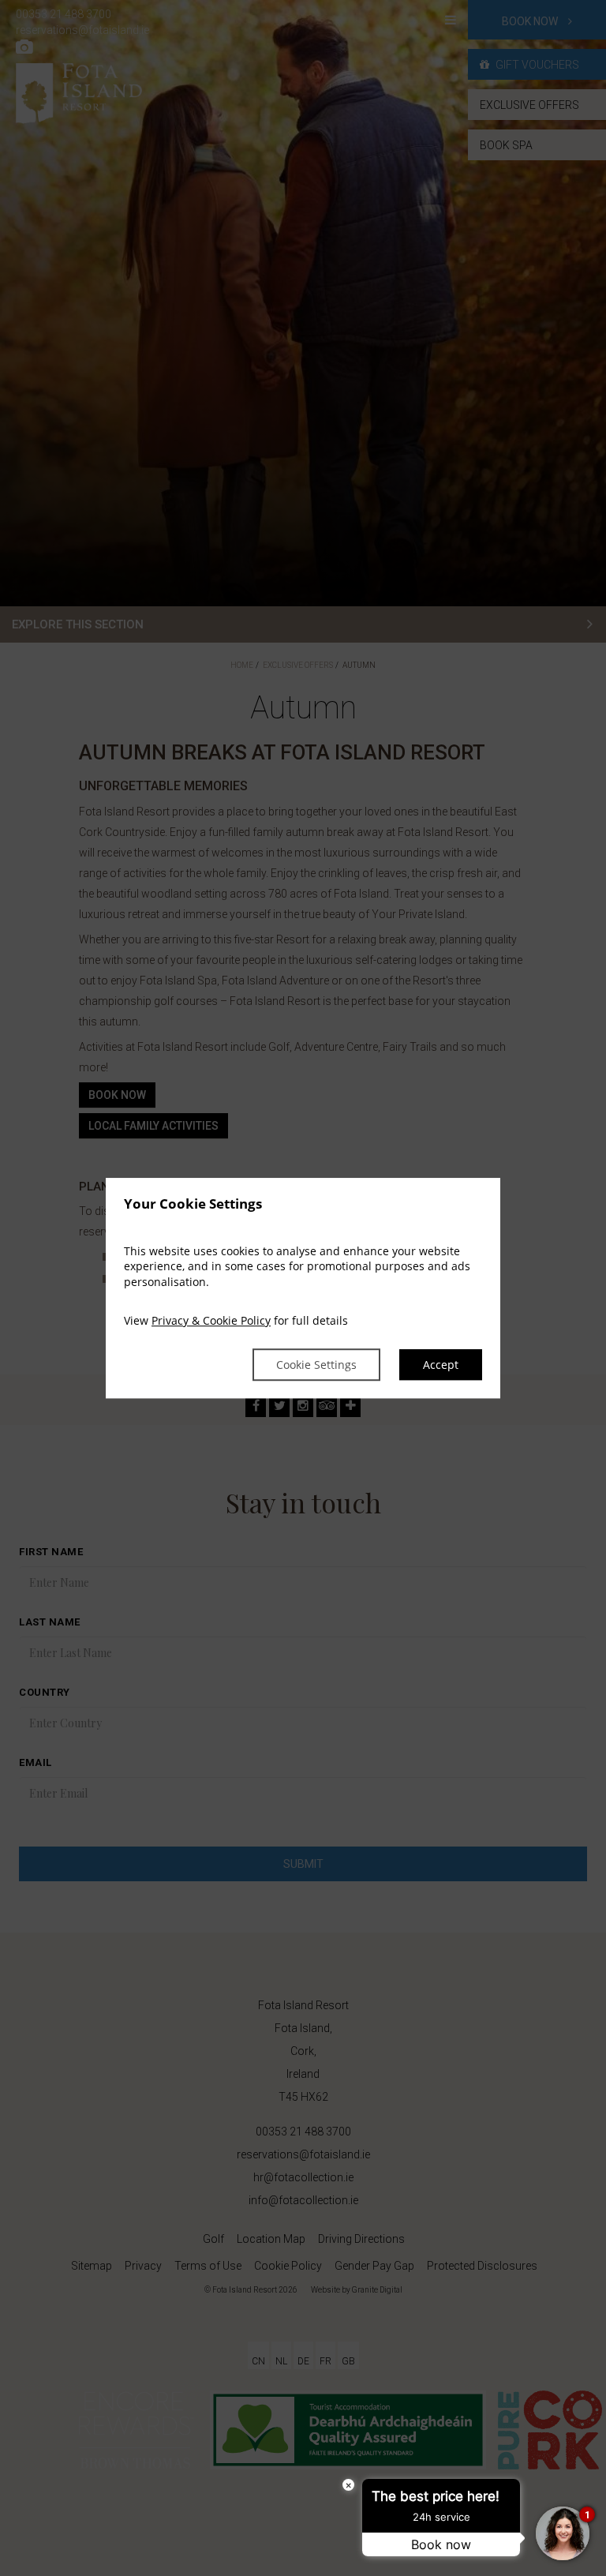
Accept (441, 1365)
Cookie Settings (316, 1365)
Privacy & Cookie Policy (211, 1321)
